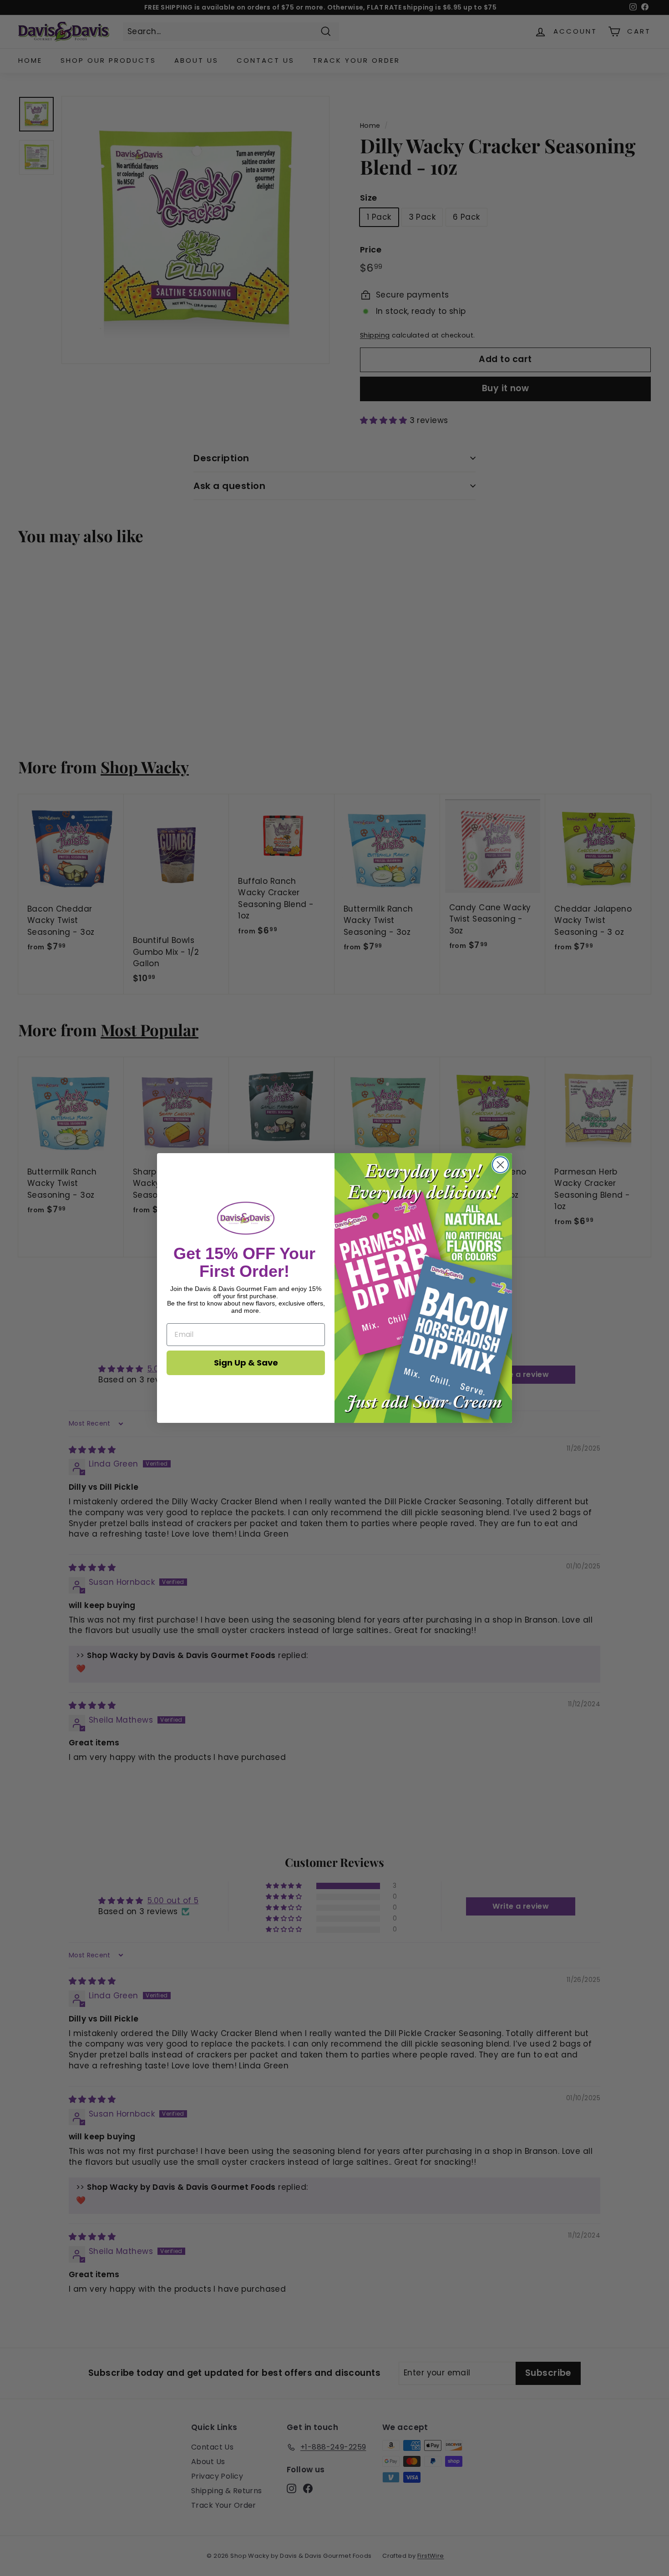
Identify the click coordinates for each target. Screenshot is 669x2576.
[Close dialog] (500, 1165)
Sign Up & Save (246, 1363)
